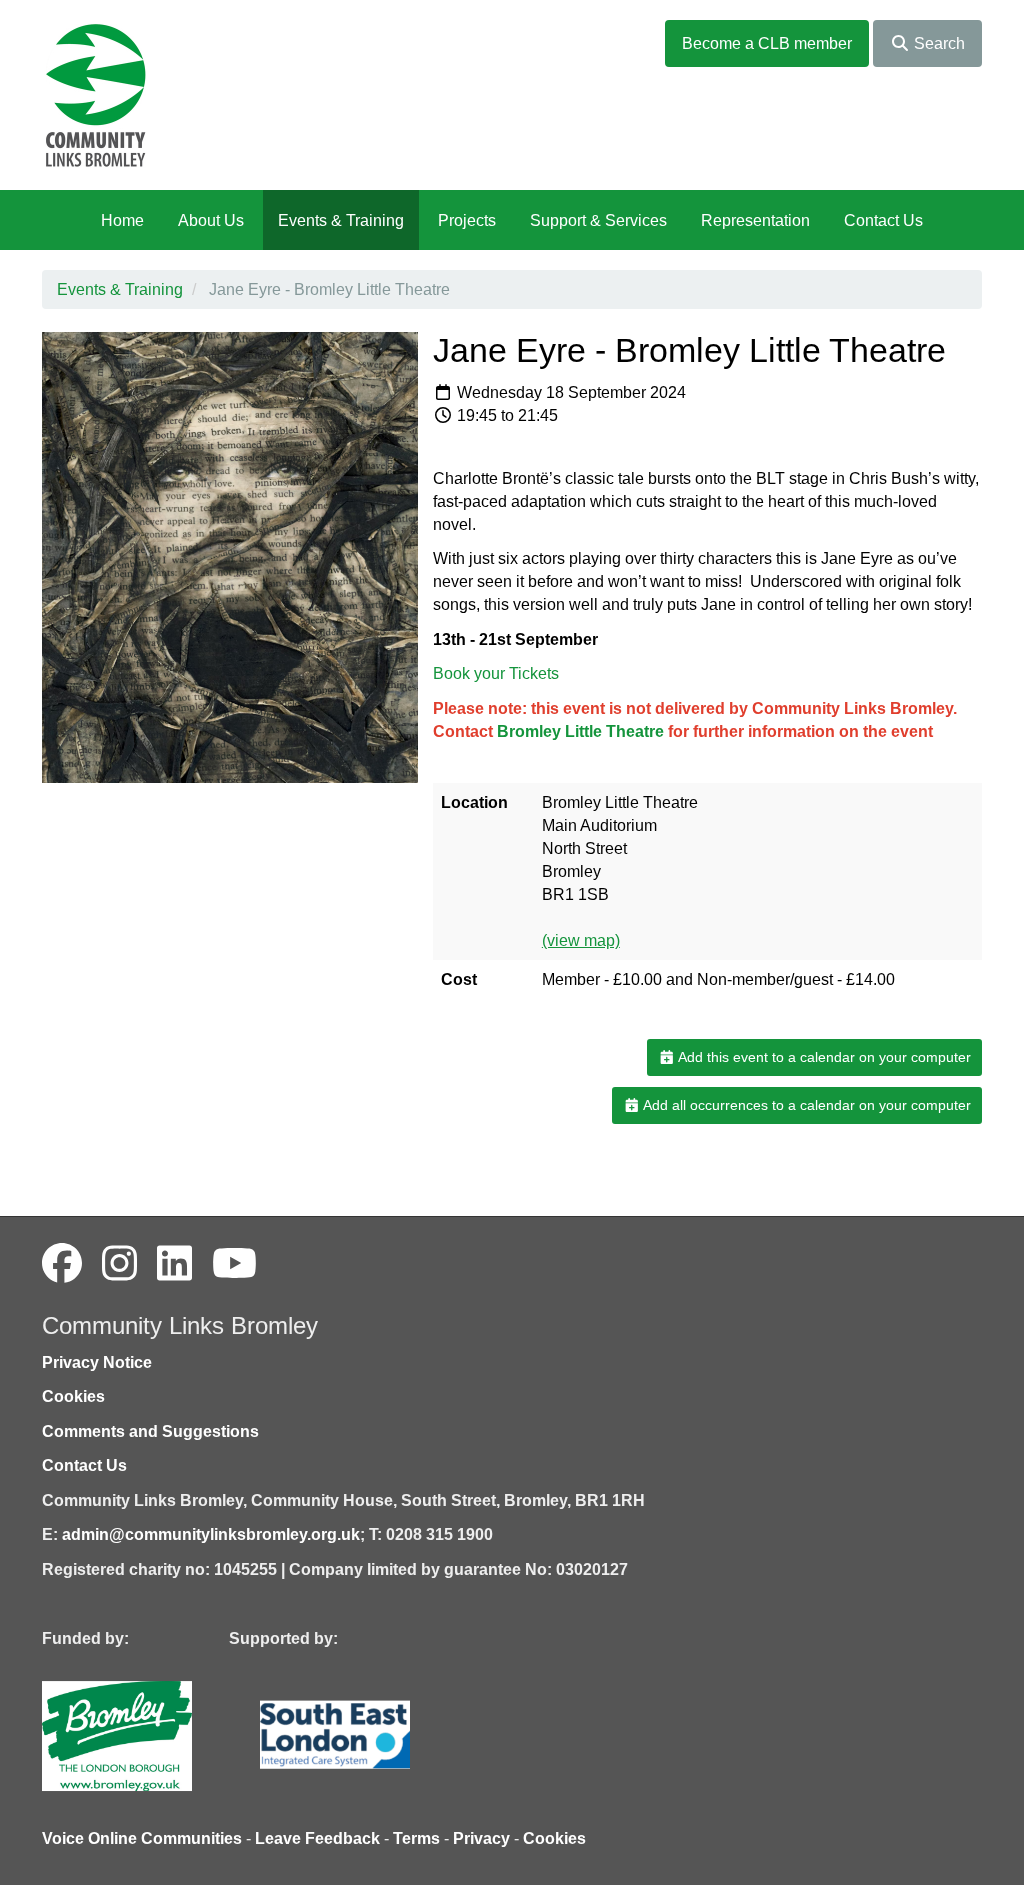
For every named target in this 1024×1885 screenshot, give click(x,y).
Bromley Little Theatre (580, 731)
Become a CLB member (767, 43)
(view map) (581, 940)
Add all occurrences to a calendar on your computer (805, 1105)
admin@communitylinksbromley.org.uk (211, 1534)
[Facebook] (62, 1264)
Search (937, 43)
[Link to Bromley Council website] (147, 1735)
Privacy (481, 1838)
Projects (467, 220)
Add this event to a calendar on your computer (823, 1057)
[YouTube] (234, 1264)
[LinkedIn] (174, 1264)
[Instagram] (119, 1264)
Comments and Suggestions (150, 1431)
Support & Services (598, 220)
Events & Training (341, 220)
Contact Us (883, 220)
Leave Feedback (317, 1838)
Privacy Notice (97, 1362)
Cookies (73, 1396)
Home (122, 220)
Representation (755, 220)
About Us (211, 220)
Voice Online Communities (142, 1838)
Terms (416, 1838)
